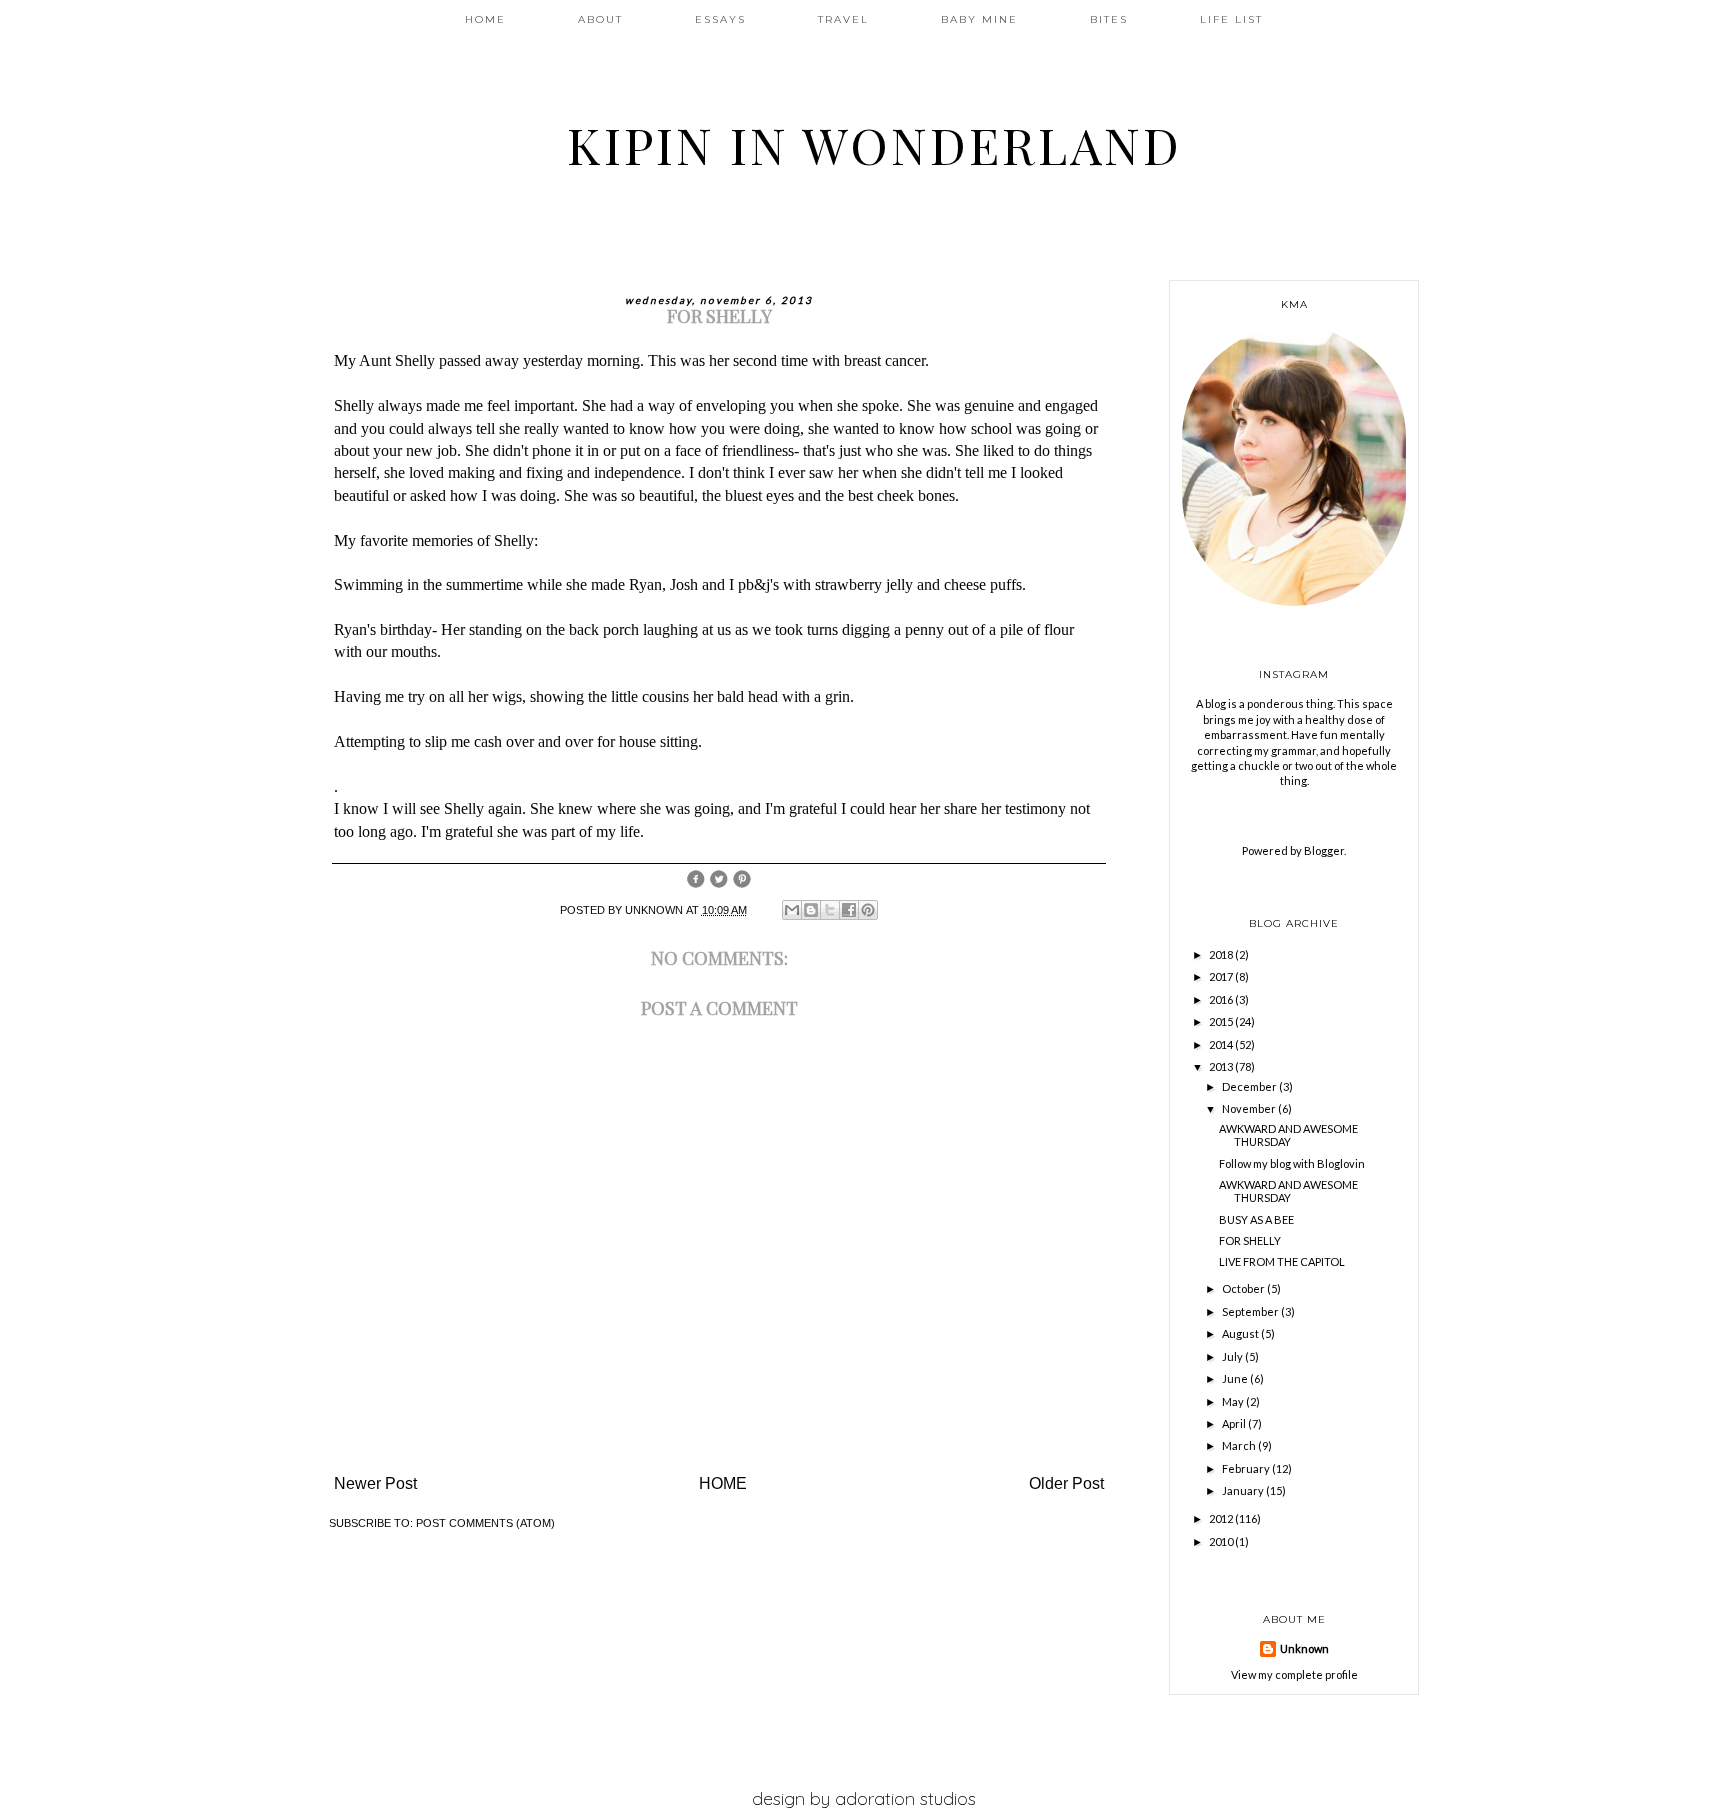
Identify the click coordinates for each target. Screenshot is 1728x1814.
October (1244, 1288)
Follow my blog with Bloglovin (1292, 1163)
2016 (1222, 999)
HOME (485, 19)
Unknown (1304, 1648)
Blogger (1324, 850)
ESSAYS (720, 19)
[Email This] (792, 910)
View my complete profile (1294, 1674)
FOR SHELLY (1250, 1240)
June (1236, 1378)
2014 (1222, 1044)
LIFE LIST (1231, 19)
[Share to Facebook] (849, 910)
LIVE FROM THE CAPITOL (1282, 1261)
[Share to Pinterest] (868, 910)
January (1244, 1490)
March (1240, 1445)
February (1247, 1468)
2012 (1222, 1518)
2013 (1222, 1066)
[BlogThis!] (811, 910)
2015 (1222, 1021)
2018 (1222, 954)
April (1235, 1423)
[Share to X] (830, 910)
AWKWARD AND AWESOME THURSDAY (1288, 1135)
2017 (1222, 976)
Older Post (1066, 1483)
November (1250, 1108)
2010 (1222, 1541)
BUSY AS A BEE (1256, 1219)
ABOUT (600, 19)
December (1250, 1086)
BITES (1109, 19)
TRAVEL (843, 19)
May (1234, 1401)
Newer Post (375, 1483)
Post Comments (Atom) (485, 1523)
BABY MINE (979, 19)
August (1241, 1333)
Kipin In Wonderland (874, 144)
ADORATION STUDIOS (905, 1798)
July (1233, 1356)
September (1251, 1311)
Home (723, 1483)
